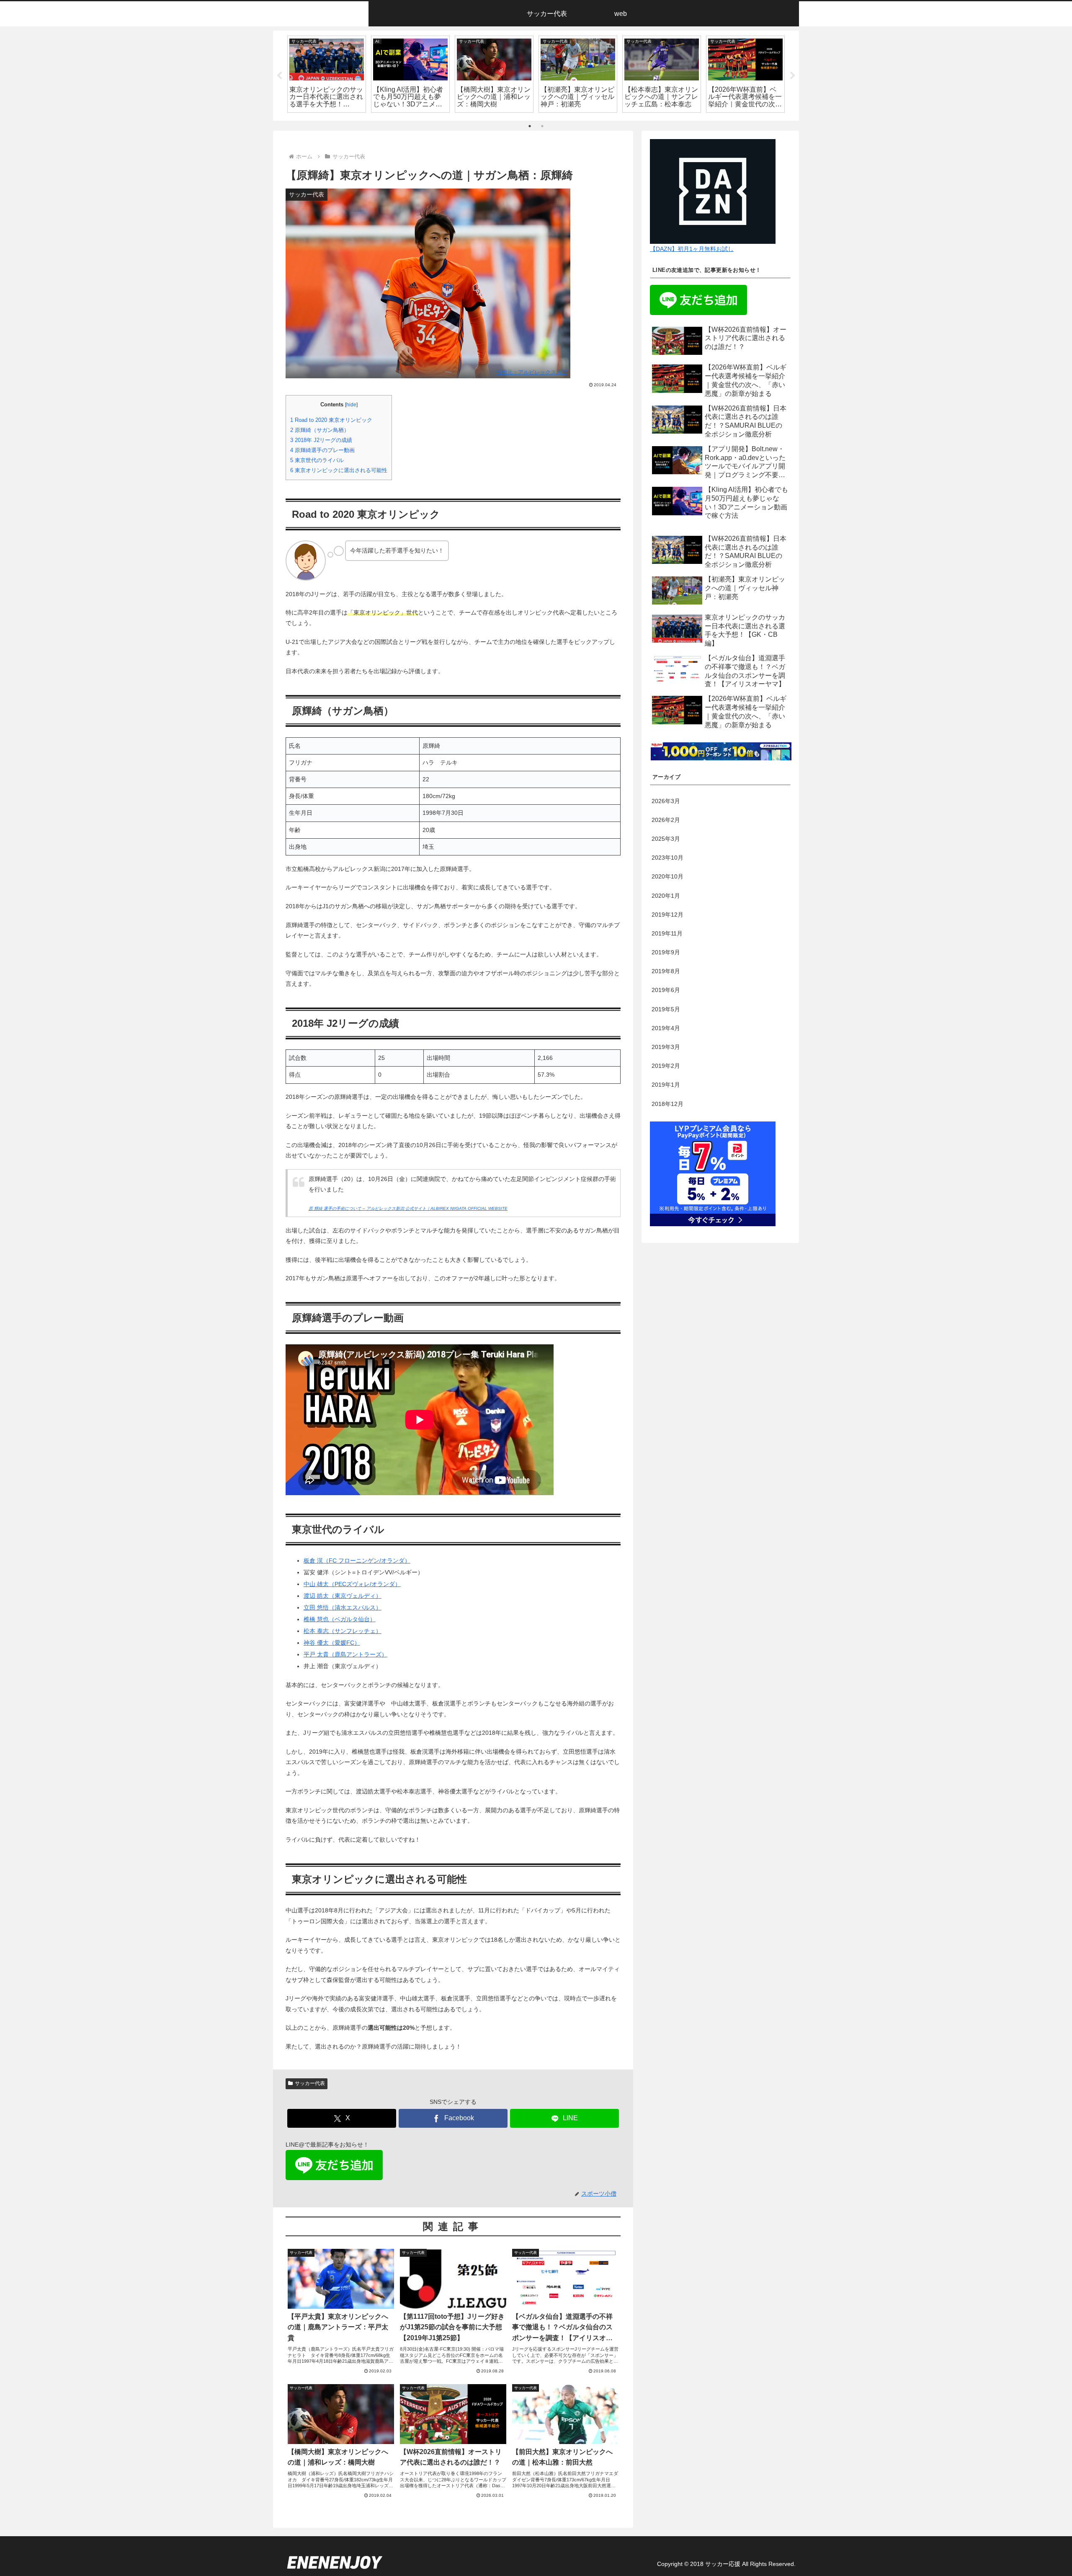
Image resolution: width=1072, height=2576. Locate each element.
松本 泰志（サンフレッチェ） (343, 1631)
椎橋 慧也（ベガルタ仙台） (340, 1619)
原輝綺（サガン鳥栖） (320, 430)
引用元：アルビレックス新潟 (532, 372)
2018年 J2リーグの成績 (321, 440)
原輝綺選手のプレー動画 (322, 450)
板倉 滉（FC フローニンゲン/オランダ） (357, 1561)
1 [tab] (530, 126)
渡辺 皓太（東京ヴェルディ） (343, 1596)
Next (793, 76)
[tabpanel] (327, 74)
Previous (279, 76)
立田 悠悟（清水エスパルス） (343, 1607)
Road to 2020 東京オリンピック (331, 420)
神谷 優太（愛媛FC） (332, 1643)
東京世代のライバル (317, 460)
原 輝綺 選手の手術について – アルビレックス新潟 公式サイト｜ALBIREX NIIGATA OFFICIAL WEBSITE (408, 1208)
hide (351, 405)
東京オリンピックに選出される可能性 (339, 470)
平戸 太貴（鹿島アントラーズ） (345, 1654)
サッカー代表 (310, 2083)
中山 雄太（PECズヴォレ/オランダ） (352, 1584)
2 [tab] (542, 126)
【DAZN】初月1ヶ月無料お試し (692, 249)
